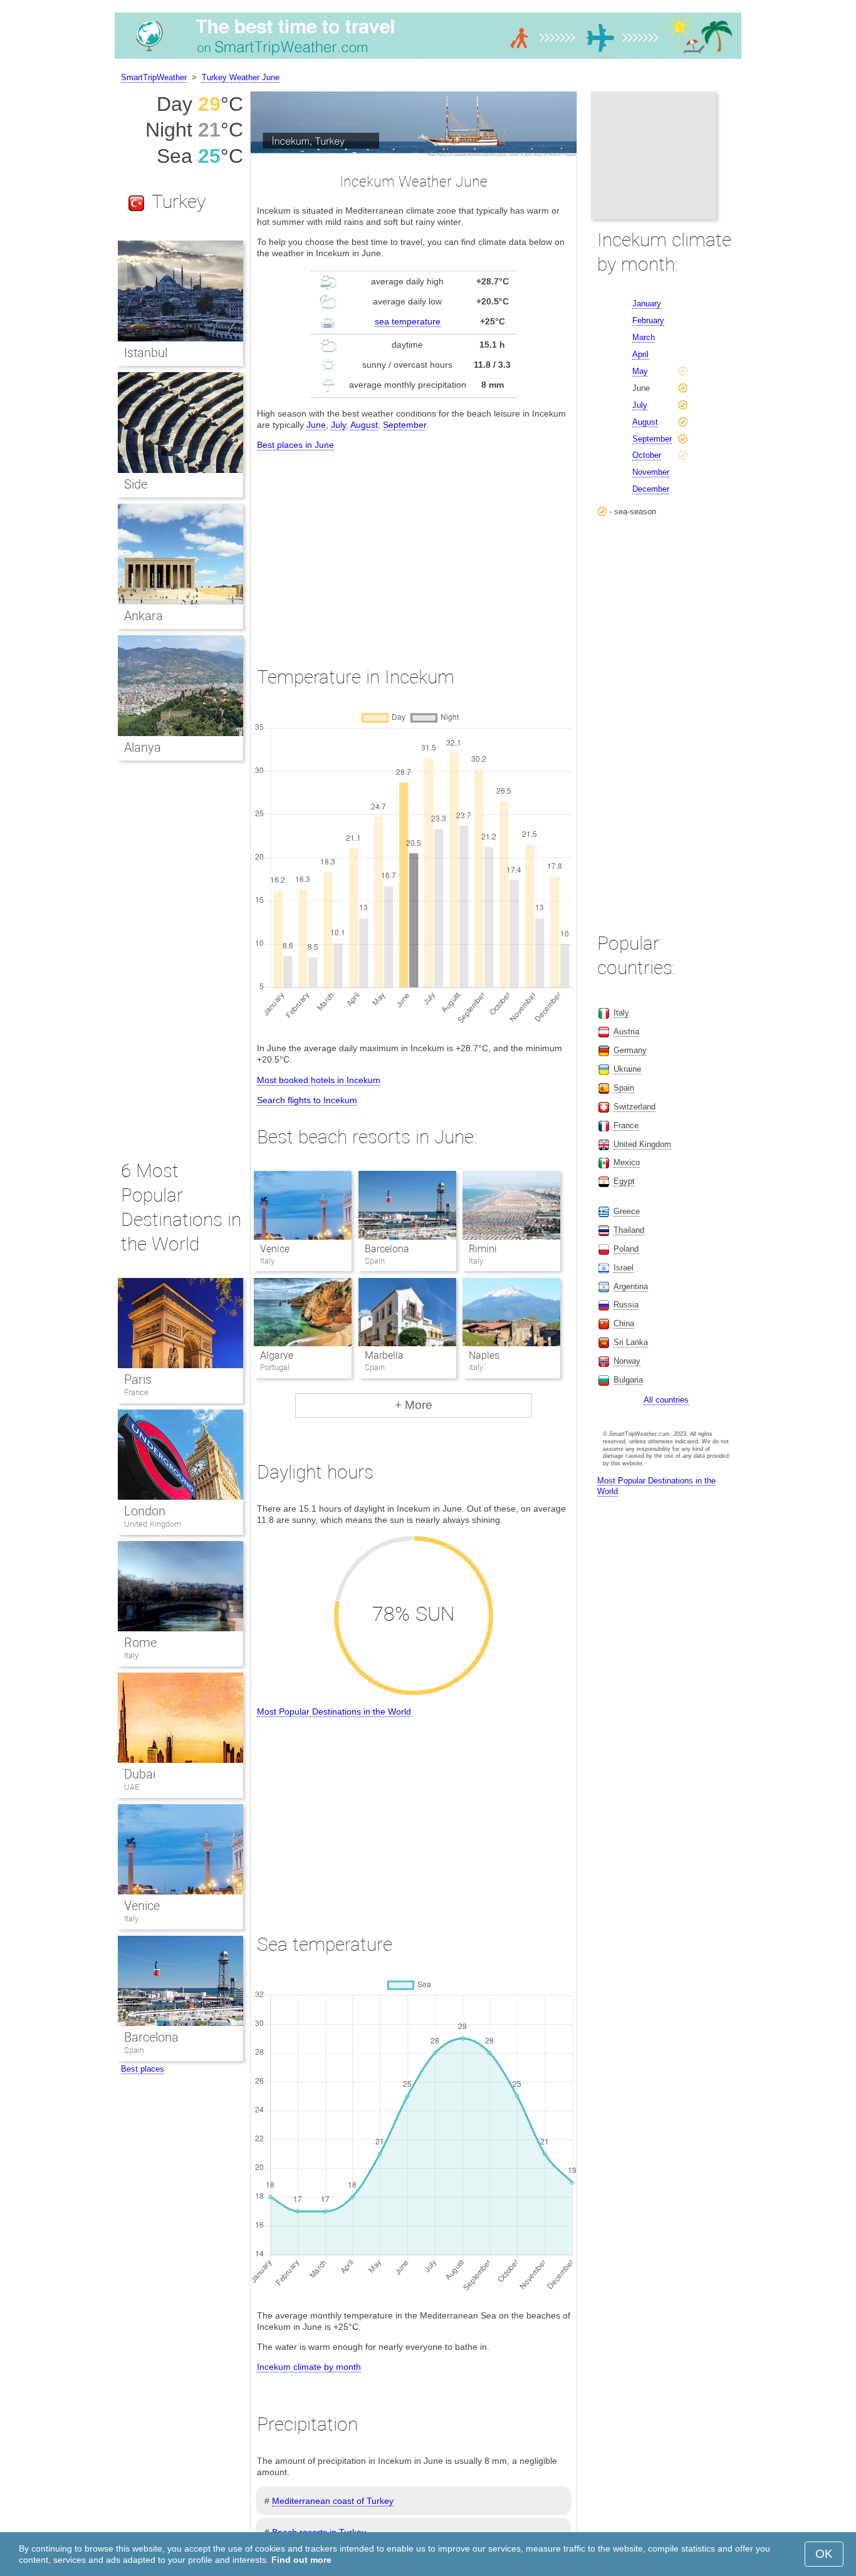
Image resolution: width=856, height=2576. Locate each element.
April (640, 354)
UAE (132, 1787)
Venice (275, 1249)
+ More (414, 1405)
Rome (140, 1643)
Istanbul (146, 353)
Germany (630, 1050)
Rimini (483, 1249)
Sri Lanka (631, 1342)
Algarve (277, 1355)
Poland (626, 1249)
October (647, 455)
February (648, 320)
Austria (626, 1031)
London (145, 1511)
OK (824, 2554)
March (644, 337)
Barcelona (387, 1249)
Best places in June (295, 445)
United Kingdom (153, 1524)
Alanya (143, 747)
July (338, 425)
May (640, 371)
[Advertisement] (414, 547)
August (364, 425)
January (647, 304)
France (136, 1392)
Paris (138, 1379)
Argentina (631, 1286)
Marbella (384, 1355)
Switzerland (634, 1107)
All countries (666, 1400)
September (405, 425)
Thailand (629, 1230)
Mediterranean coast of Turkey (333, 2501)
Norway (627, 1361)
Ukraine (627, 1069)
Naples (484, 1355)
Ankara (144, 616)
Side (136, 484)
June (316, 425)
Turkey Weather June (241, 77)
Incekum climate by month (309, 2367)
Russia (626, 1305)
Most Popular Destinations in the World (334, 1711)
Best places (143, 2069)
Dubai (140, 1774)
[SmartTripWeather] (428, 59)
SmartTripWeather (154, 77)
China (624, 1323)
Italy (131, 1655)
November (651, 472)
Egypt (624, 1181)
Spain (134, 2050)
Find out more (301, 2560)
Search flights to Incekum (307, 1100)
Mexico (627, 1162)
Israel (624, 1268)
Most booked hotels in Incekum (319, 1080)
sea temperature (408, 321)
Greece (627, 1211)
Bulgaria (628, 1380)
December (651, 489)
